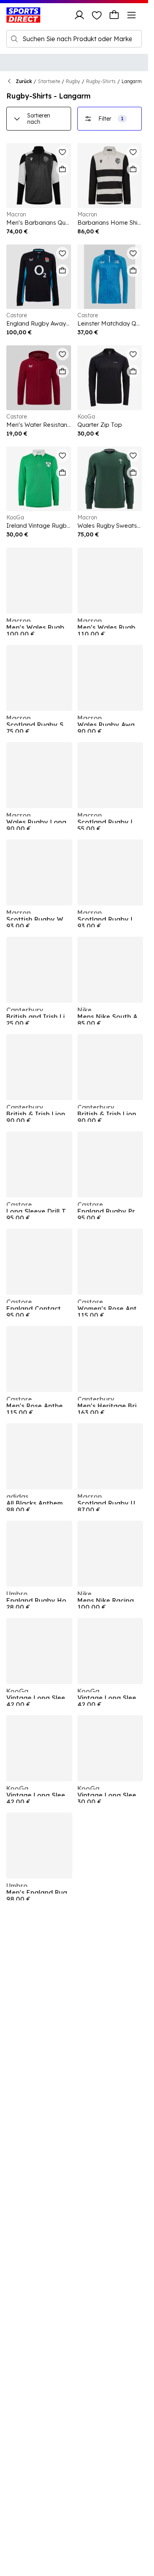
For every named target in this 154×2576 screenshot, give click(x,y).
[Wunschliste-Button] (97, 15)
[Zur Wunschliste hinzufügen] (62, 152)
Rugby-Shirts (101, 81)
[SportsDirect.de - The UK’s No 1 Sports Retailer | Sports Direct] (23, 15)
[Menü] (131, 15)
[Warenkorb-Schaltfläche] (114, 15)
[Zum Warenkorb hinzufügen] (62, 169)
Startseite (49, 81)
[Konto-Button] (79, 15)
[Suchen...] (14, 39)
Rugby (73, 81)
